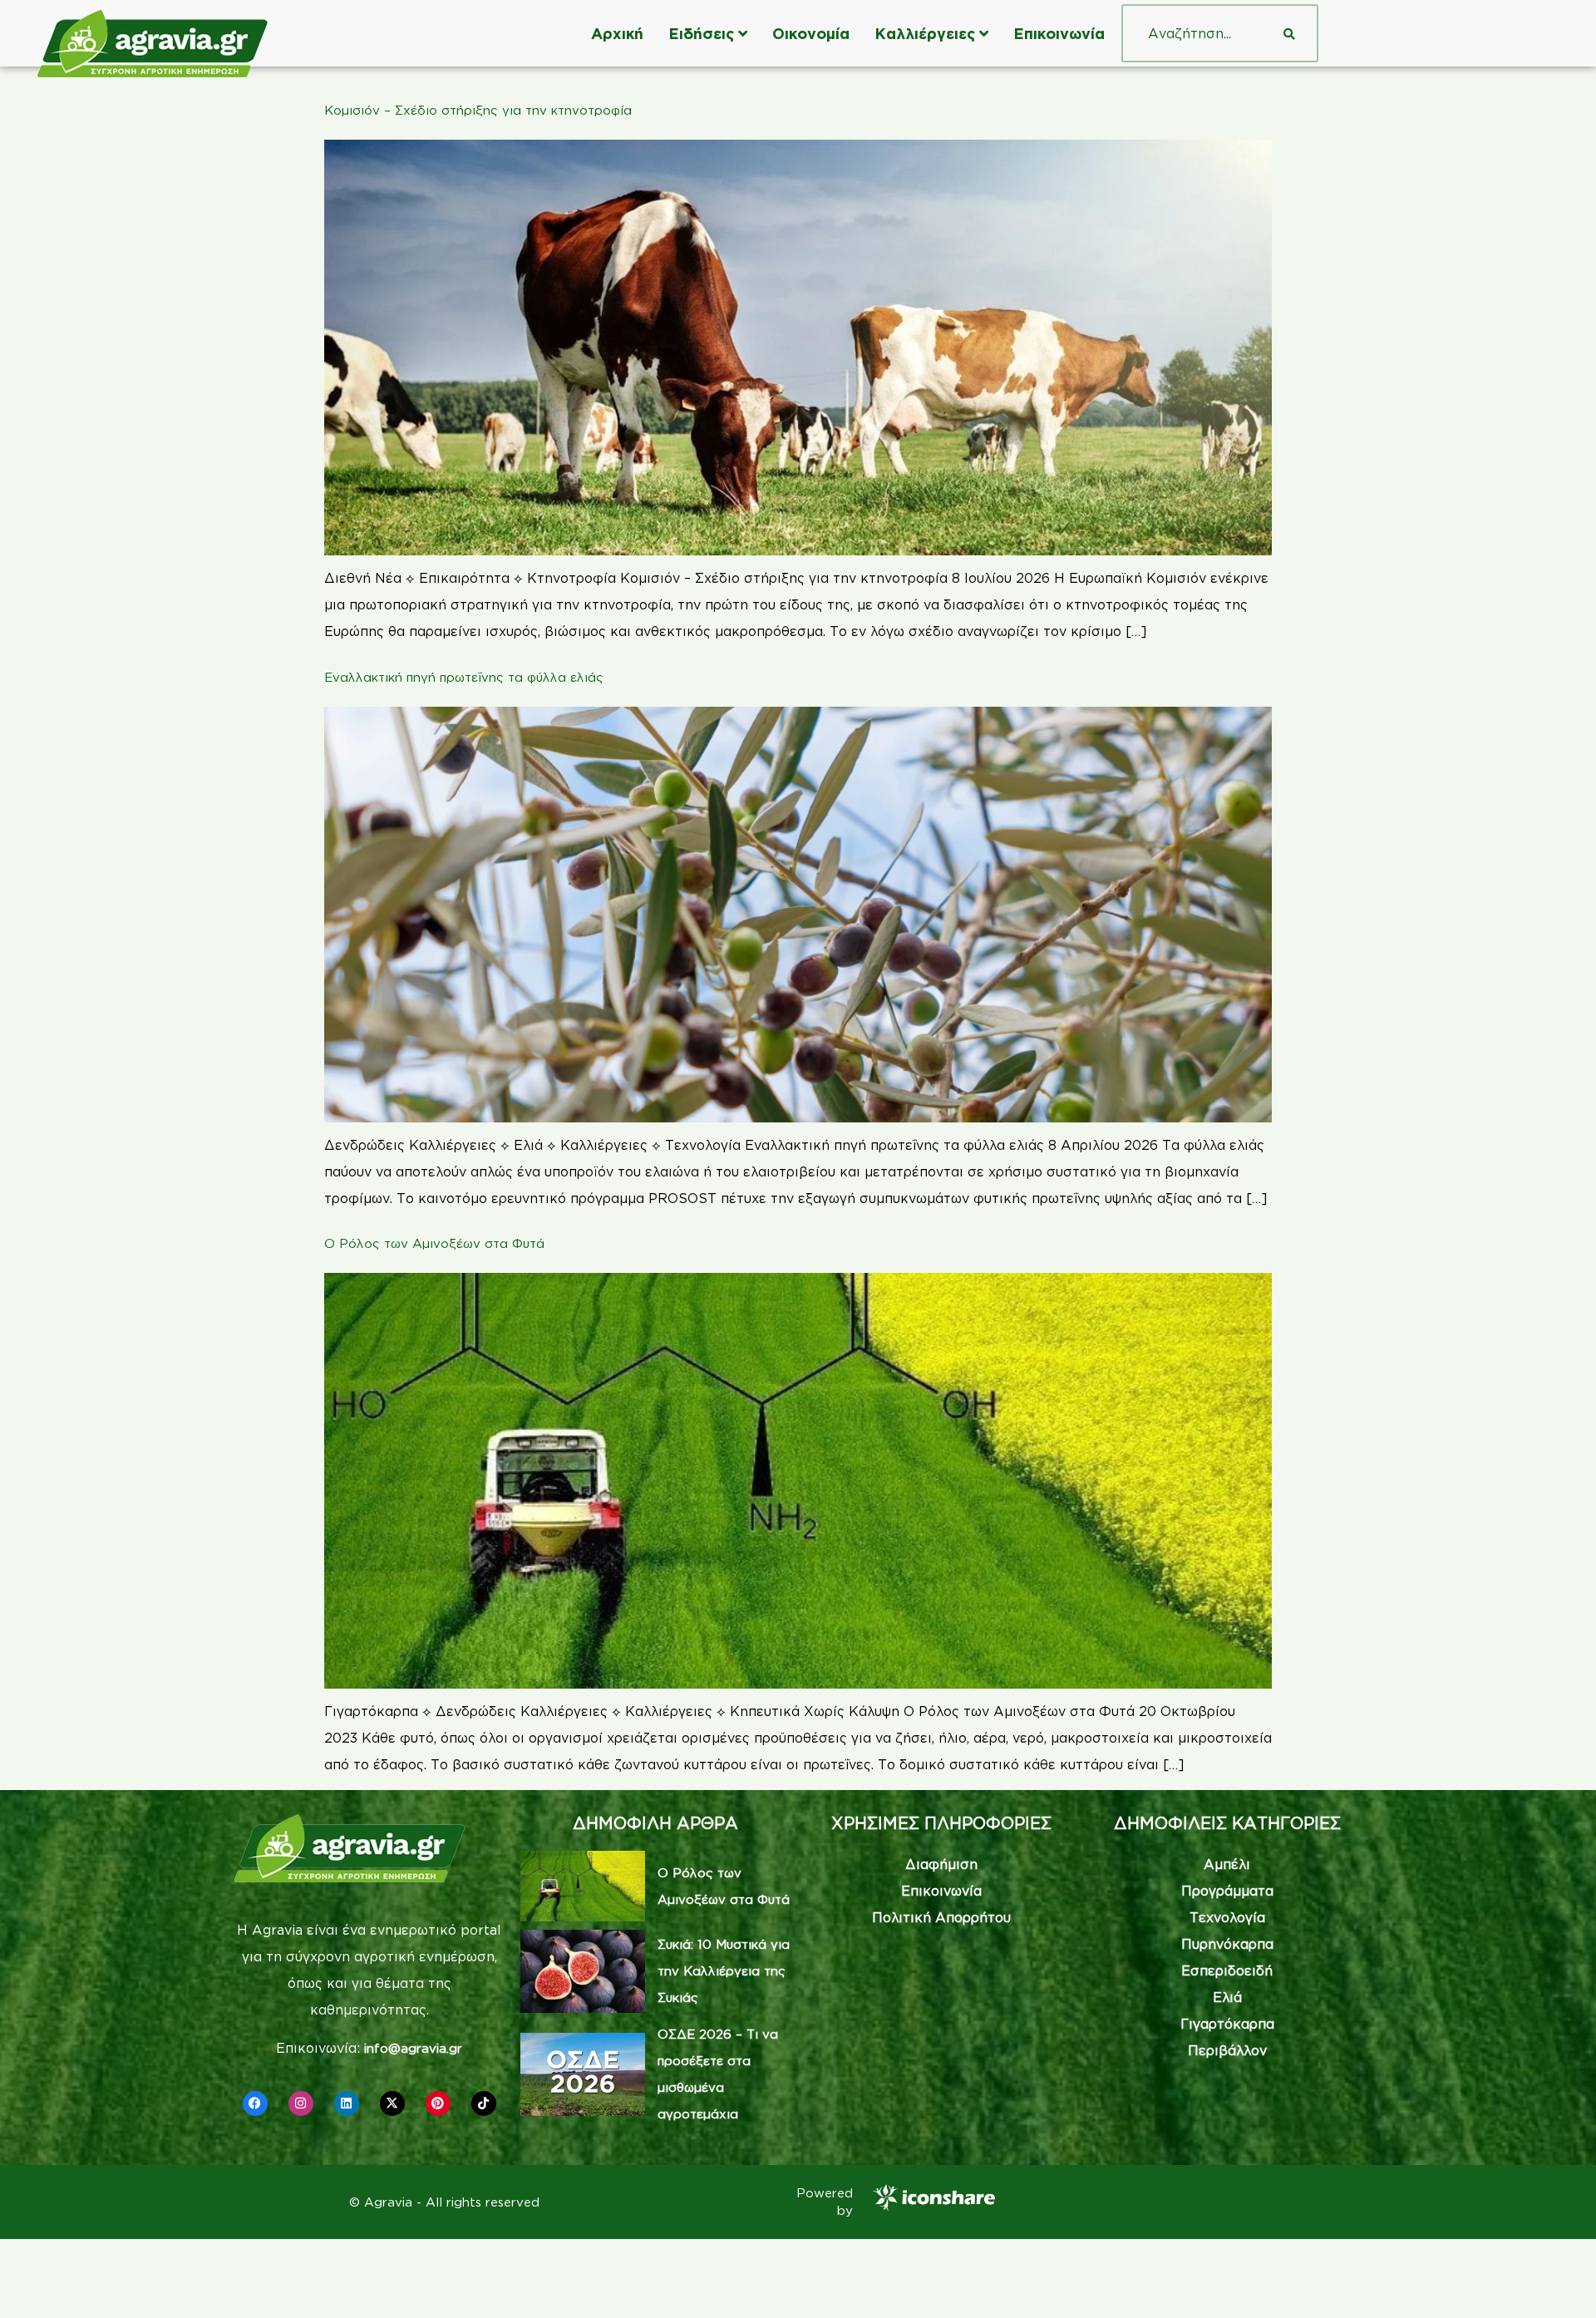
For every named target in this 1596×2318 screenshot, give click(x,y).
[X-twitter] (392, 2103)
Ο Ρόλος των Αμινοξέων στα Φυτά (434, 1243)
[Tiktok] (484, 2103)
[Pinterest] (438, 2103)
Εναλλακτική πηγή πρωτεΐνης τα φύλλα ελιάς (464, 677)
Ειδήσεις (701, 33)
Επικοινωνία (1059, 33)
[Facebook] (255, 2103)
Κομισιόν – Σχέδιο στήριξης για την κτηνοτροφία (478, 110)
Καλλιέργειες (925, 33)
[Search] (1289, 33)
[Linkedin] (347, 2103)
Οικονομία (811, 33)
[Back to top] (1559, 2281)
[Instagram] (301, 2103)
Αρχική (617, 33)
